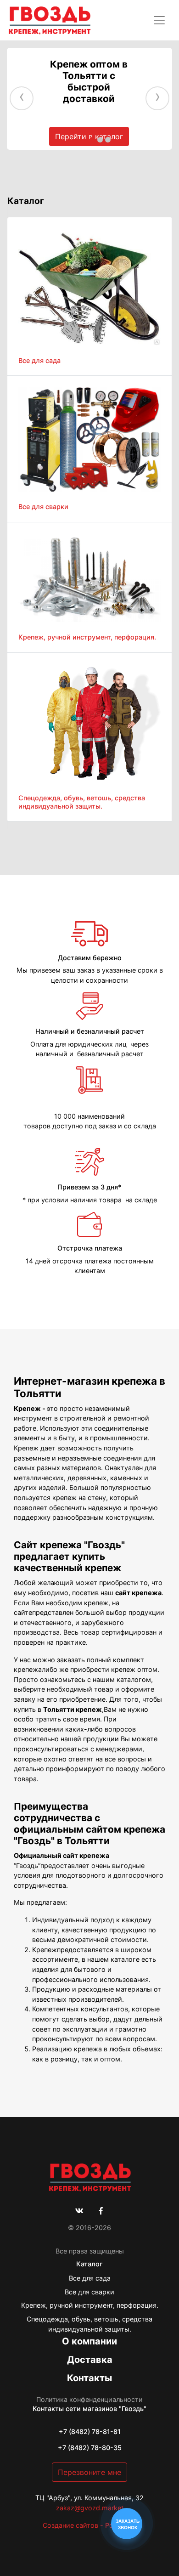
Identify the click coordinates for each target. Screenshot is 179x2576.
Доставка (90, 2360)
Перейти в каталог (89, 136)
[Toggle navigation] (159, 20)
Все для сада (90, 2278)
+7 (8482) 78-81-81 (90, 2432)
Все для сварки (89, 2292)
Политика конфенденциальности (89, 2399)
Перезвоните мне (89, 2472)
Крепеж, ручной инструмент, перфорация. (90, 2305)
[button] (92, 140)
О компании (89, 2341)
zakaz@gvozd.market (90, 2508)
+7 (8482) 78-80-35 (90, 2448)
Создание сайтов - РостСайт (89, 2525)
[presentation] (22, 99)
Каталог (89, 2264)
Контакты (89, 2378)
